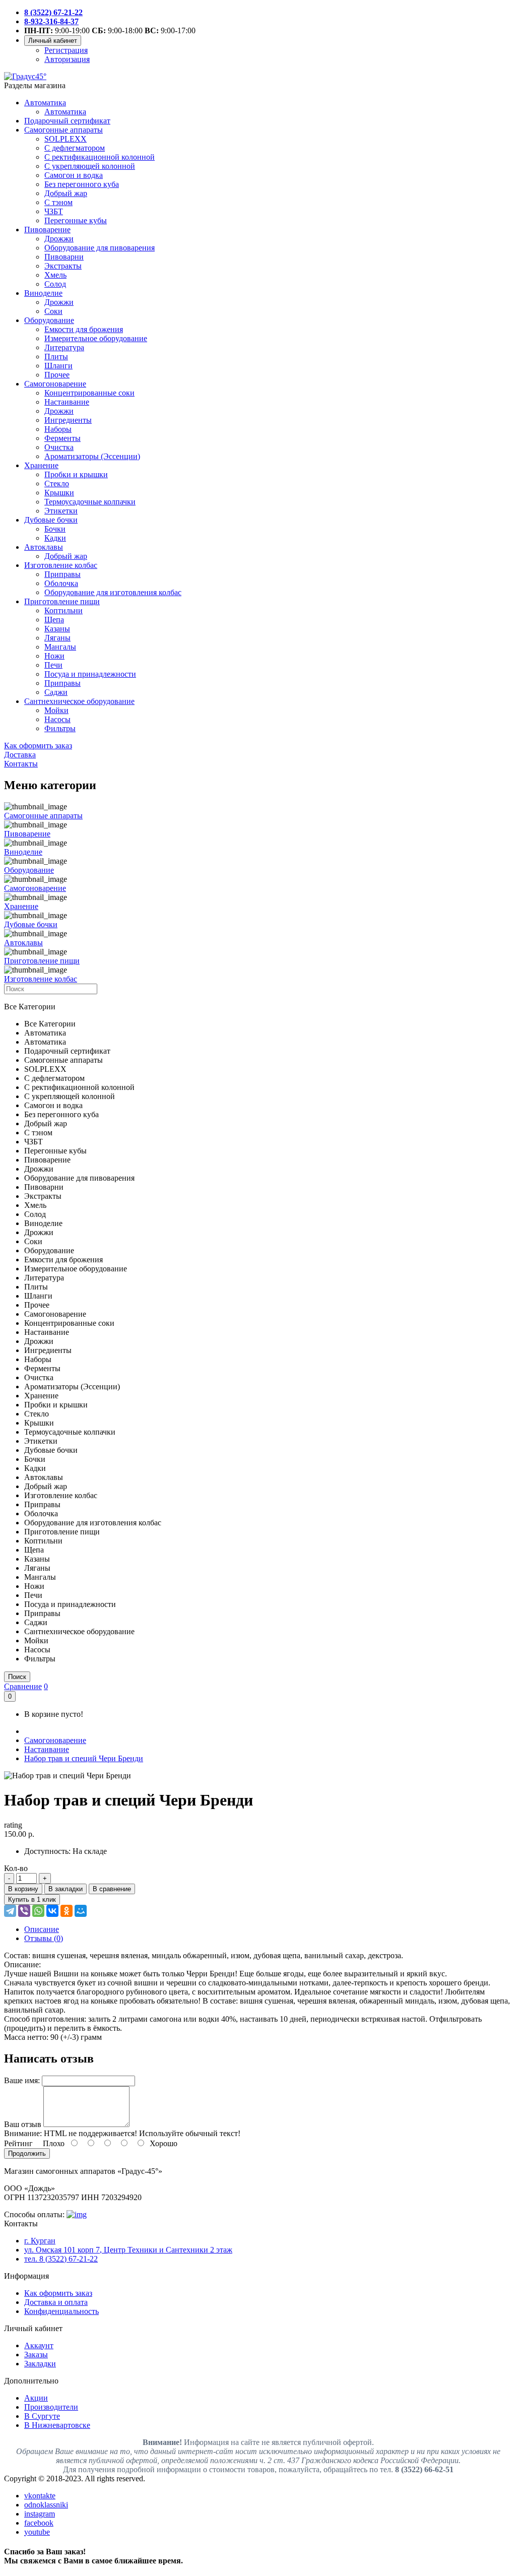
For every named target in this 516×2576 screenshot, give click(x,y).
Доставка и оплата (56, 2302)
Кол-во (16, 1868)
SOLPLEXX (66, 139)
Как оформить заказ (58, 2293)
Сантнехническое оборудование (79, 701)
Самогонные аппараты (63, 130)
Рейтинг (18, 2143)
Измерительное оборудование (96, 338)
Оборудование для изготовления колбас (113, 592)
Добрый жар (66, 193)
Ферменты (62, 438)
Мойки (56, 710)
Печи (53, 665)
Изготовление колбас (61, 565)
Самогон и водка (74, 175)
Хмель (55, 275)
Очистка (59, 447)
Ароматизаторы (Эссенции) (92, 456)
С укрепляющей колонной (90, 166)
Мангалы (60, 647)
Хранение (41, 465)
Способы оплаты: (34, 2214)
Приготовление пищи (62, 601)
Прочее (57, 375)
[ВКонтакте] (52, 1911)
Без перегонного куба (82, 184)
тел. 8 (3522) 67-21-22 (61, 2259)
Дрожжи (59, 239)
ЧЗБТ (54, 211)
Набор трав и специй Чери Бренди (84, 1758)
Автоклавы (44, 547)
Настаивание (67, 402)
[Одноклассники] (67, 1911)
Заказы (36, 2355)
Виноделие (43, 293)
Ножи (54, 656)
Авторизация (67, 59)
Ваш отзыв (23, 2124)
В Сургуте (42, 2416)
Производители (51, 2407)
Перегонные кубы (76, 220)
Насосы (57, 719)
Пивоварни (64, 257)
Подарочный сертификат (67, 121)
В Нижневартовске (57, 2425)
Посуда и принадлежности (90, 674)
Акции (36, 2398)
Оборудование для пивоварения (100, 248)
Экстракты (63, 266)
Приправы (62, 574)
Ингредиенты (68, 420)
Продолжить (27, 2153)
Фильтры (60, 728)
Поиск (17, 1677)
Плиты (56, 357)
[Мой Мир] (81, 1911)
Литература (64, 347)
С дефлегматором (75, 148)
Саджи (56, 692)
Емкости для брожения (84, 329)
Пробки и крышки (76, 474)
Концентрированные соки (89, 393)
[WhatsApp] (38, 1911)
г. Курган (40, 2241)
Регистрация (66, 50)
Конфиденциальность (61, 2311)
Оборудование (49, 320)
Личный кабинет (53, 41)
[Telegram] (10, 1911)
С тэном (58, 202)
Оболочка (61, 583)
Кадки (55, 538)
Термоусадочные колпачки (90, 502)
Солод (55, 284)
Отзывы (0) (44, 1938)
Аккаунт (39, 2345)
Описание (42, 1929)
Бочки (55, 529)
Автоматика (45, 103)
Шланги (58, 366)
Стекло (57, 484)
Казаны (57, 629)
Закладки (40, 2364)
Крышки (59, 493)
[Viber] (24, 1911)
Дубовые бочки (51, 520)
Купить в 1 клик (32, 1899)
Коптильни (63, 610)
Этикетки (61, 511)
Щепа (54, 620)
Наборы (58, 429)
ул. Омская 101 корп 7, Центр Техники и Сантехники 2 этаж (128, 2250)
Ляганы (57, 638)
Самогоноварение (55, 384)
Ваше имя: (22, 2080)
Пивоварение (47, 230)
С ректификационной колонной (100, 157)
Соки (53, 311)
